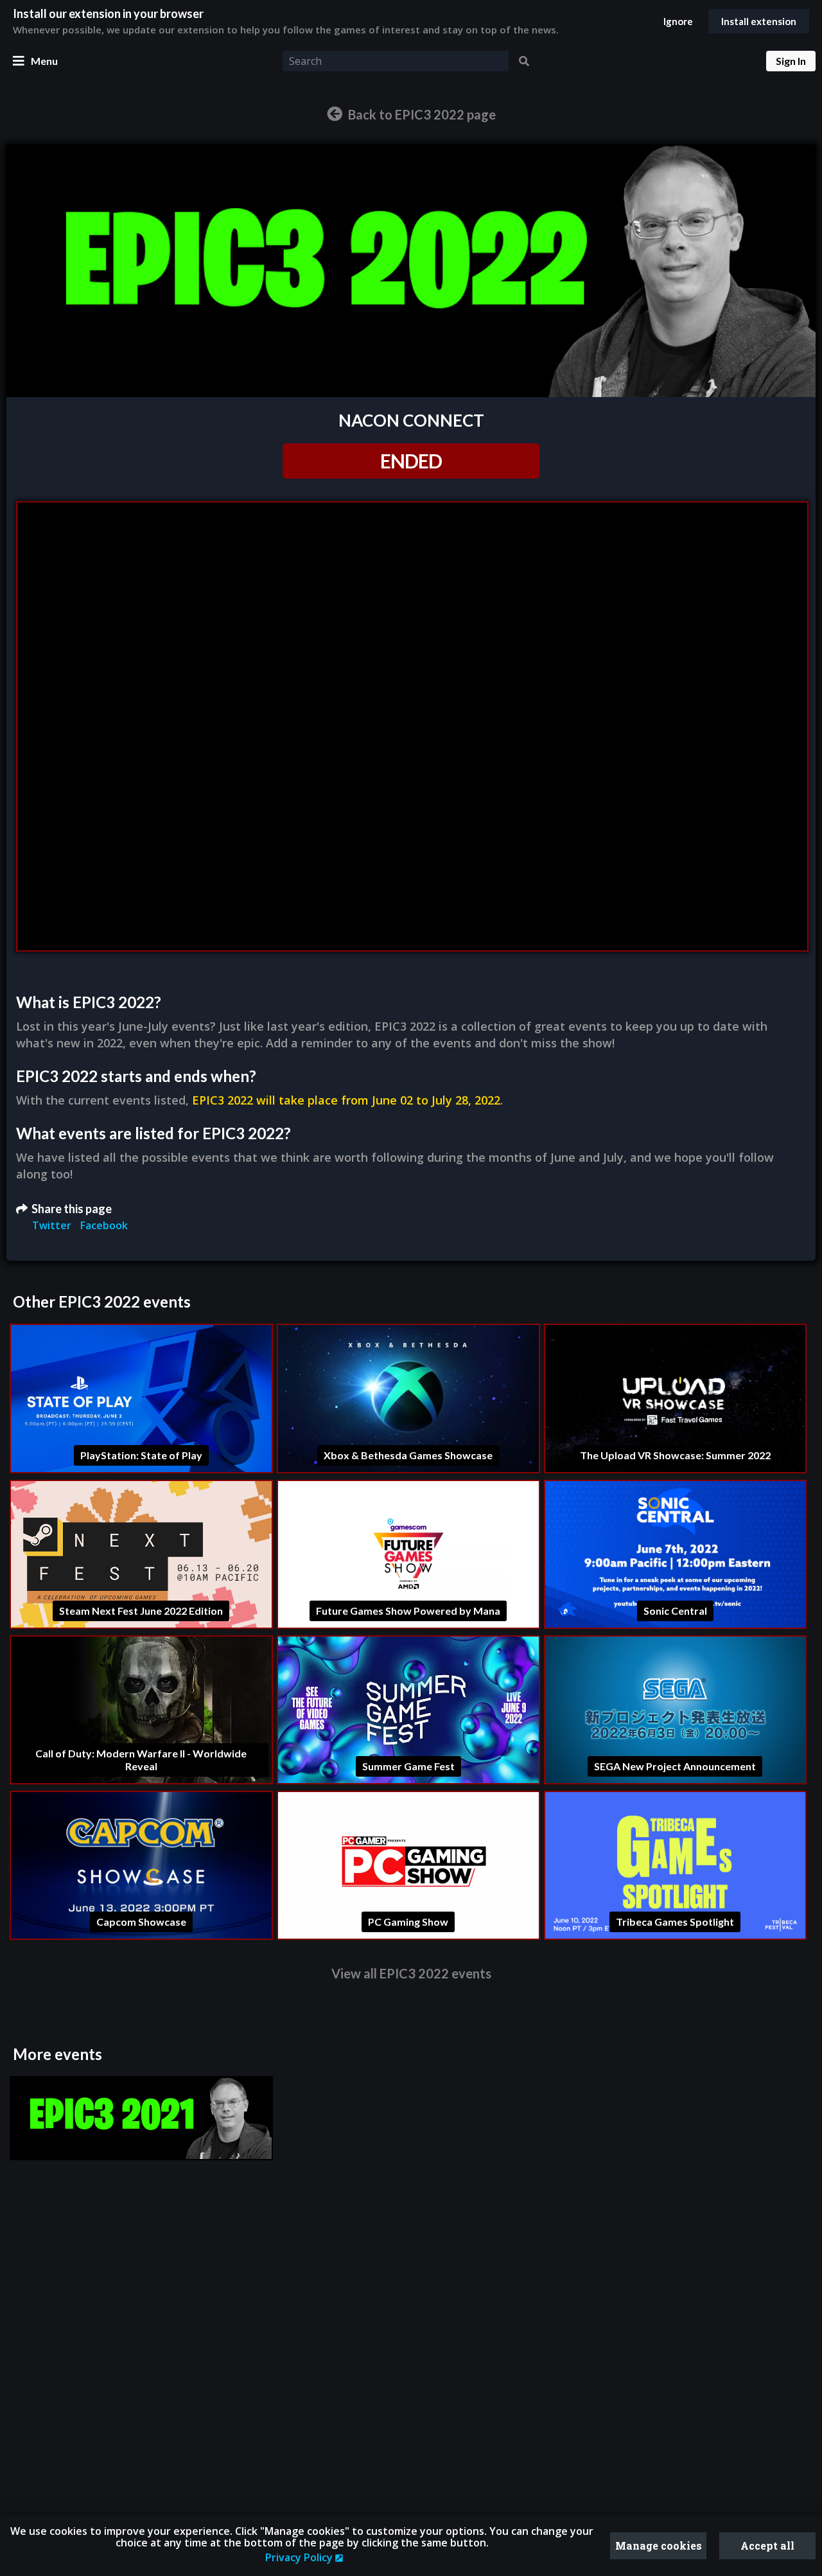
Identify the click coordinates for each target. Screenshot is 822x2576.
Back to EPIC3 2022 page (421, 114)
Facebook (104, 1225)
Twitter (53, 1225)
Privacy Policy (300, 2557)
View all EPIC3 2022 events (411, 1973)
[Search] (524, 61)
